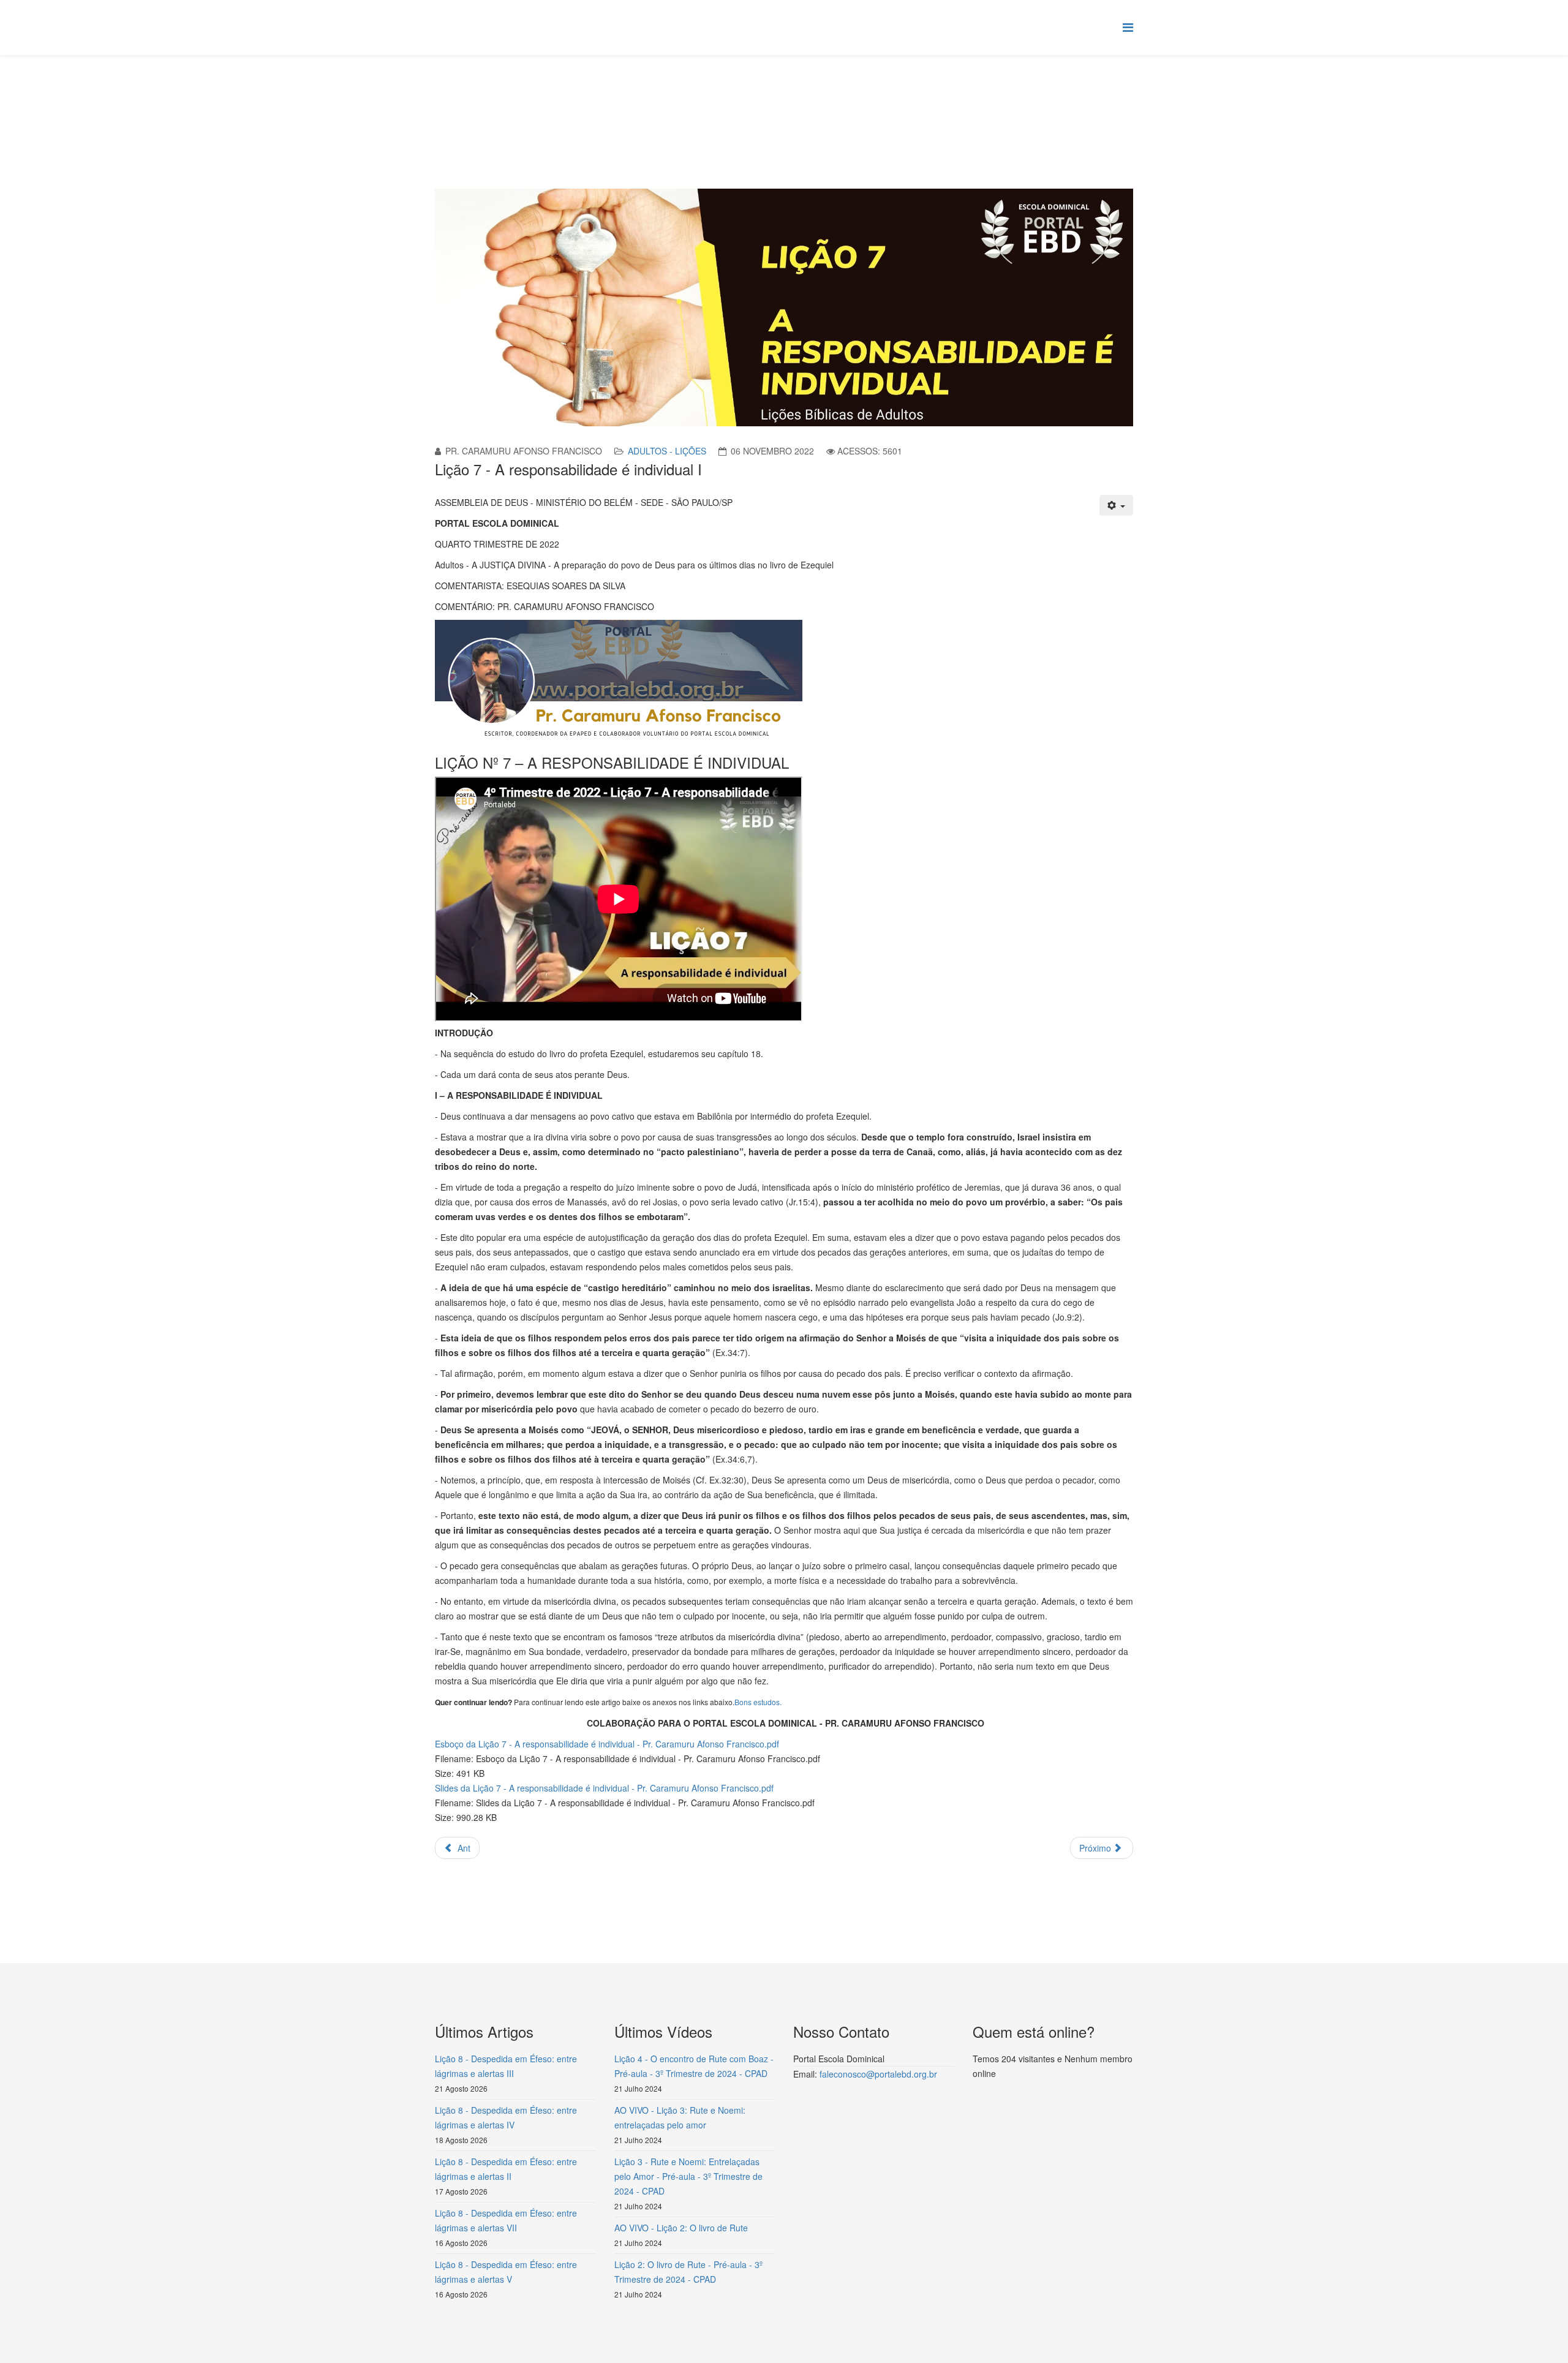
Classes (588, 102)
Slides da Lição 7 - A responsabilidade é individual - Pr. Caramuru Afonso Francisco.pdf (604, 1788)
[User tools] (1117, 505)
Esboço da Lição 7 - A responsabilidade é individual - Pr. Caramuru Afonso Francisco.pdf (607, 1744)
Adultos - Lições (667, 451)
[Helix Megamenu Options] (1128, 27)
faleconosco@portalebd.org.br (878, 2074)
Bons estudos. (758, 1702)
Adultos (629, 102)
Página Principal (530, 102)
